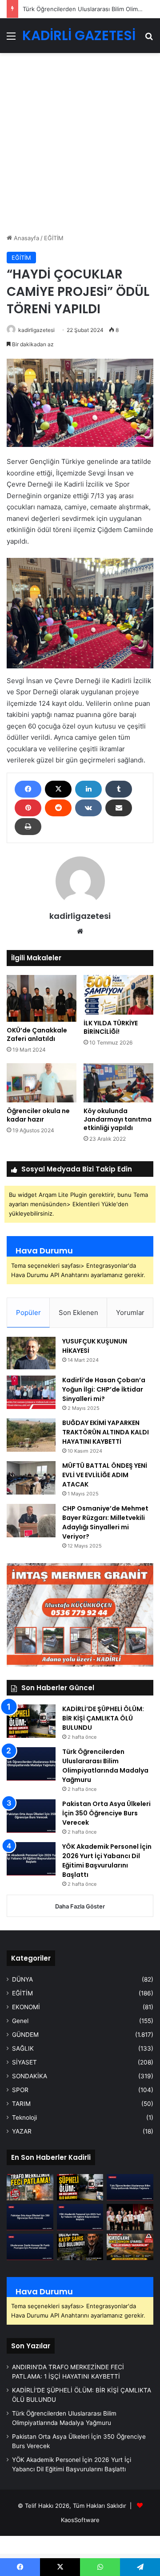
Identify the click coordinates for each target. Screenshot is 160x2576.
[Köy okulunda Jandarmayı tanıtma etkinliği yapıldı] (118, 1083)
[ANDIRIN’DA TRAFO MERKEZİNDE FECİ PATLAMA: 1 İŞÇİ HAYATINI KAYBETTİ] (30, 2187)
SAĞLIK (23, 2048)
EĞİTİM (54, 238)
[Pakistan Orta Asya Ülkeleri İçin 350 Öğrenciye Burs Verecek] (31, 1816)
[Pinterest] (28, 808)
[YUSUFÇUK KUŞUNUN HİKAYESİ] (31, 1353)
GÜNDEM (25, 2035)
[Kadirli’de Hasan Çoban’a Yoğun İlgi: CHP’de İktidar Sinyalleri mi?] (31, 1392)
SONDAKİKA (30, 2076)
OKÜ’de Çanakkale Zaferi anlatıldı (37, 1034)
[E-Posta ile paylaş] (119, 808)
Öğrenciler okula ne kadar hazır (38, 1115)
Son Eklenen (78, 1313)
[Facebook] (28, 789)
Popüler (28, 1313)
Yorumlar (130, 1313)
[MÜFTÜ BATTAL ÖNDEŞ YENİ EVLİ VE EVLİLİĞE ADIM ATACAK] (31, 1478)
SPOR (20, 2090)
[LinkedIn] (88, 789)
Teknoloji (24, 2117)
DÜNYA (22, 1979)
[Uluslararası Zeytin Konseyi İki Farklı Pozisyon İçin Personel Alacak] (30, 2247)
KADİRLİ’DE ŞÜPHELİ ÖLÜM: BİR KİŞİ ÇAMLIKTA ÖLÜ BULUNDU (103, 1718)
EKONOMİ (26, 2007)
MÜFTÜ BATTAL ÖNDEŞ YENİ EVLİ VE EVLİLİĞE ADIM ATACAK (105, 1475)
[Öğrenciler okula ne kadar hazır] (42, 1083)
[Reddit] (58, 808)
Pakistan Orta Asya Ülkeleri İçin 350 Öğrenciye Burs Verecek (106, 1813)
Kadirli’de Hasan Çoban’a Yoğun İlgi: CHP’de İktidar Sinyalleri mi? (104, 1389)
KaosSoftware (80, 2520)
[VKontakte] (88, 808)
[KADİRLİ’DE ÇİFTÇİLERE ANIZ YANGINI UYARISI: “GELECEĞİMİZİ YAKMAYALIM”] (130, 2247)
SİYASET (24, 2062)
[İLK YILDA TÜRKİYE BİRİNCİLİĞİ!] (118, 995)
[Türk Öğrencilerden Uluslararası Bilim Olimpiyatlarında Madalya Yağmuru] (31, 1764)
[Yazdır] (28, 827)
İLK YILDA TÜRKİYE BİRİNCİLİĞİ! (111, 1027)
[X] (58, 789)
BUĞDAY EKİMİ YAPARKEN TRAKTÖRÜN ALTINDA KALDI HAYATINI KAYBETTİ (106, 1432)
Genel (20, 2021)
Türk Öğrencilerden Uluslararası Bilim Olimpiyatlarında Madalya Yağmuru (105, 1766)
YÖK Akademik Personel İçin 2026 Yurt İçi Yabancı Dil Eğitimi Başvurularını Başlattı (107, 1861)
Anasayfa (26, 238)
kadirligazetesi (36, 330)
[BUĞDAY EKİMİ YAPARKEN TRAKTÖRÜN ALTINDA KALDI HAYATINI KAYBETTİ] (31, 1435)
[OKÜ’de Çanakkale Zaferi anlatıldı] (42, 998)
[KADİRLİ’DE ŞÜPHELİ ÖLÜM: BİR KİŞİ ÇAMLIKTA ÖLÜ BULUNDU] (31, 1721)
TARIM (21, 2104)
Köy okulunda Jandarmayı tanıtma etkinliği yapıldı (118, 1119)
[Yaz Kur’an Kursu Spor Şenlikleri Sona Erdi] (130, 2217)
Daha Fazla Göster (80, 1906)
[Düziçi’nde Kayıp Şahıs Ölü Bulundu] (80, 2247)
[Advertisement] (80, 147)
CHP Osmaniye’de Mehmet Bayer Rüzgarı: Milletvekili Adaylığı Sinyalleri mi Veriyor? (105, 1522)
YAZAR (22, 2131)
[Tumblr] (119, 789)
